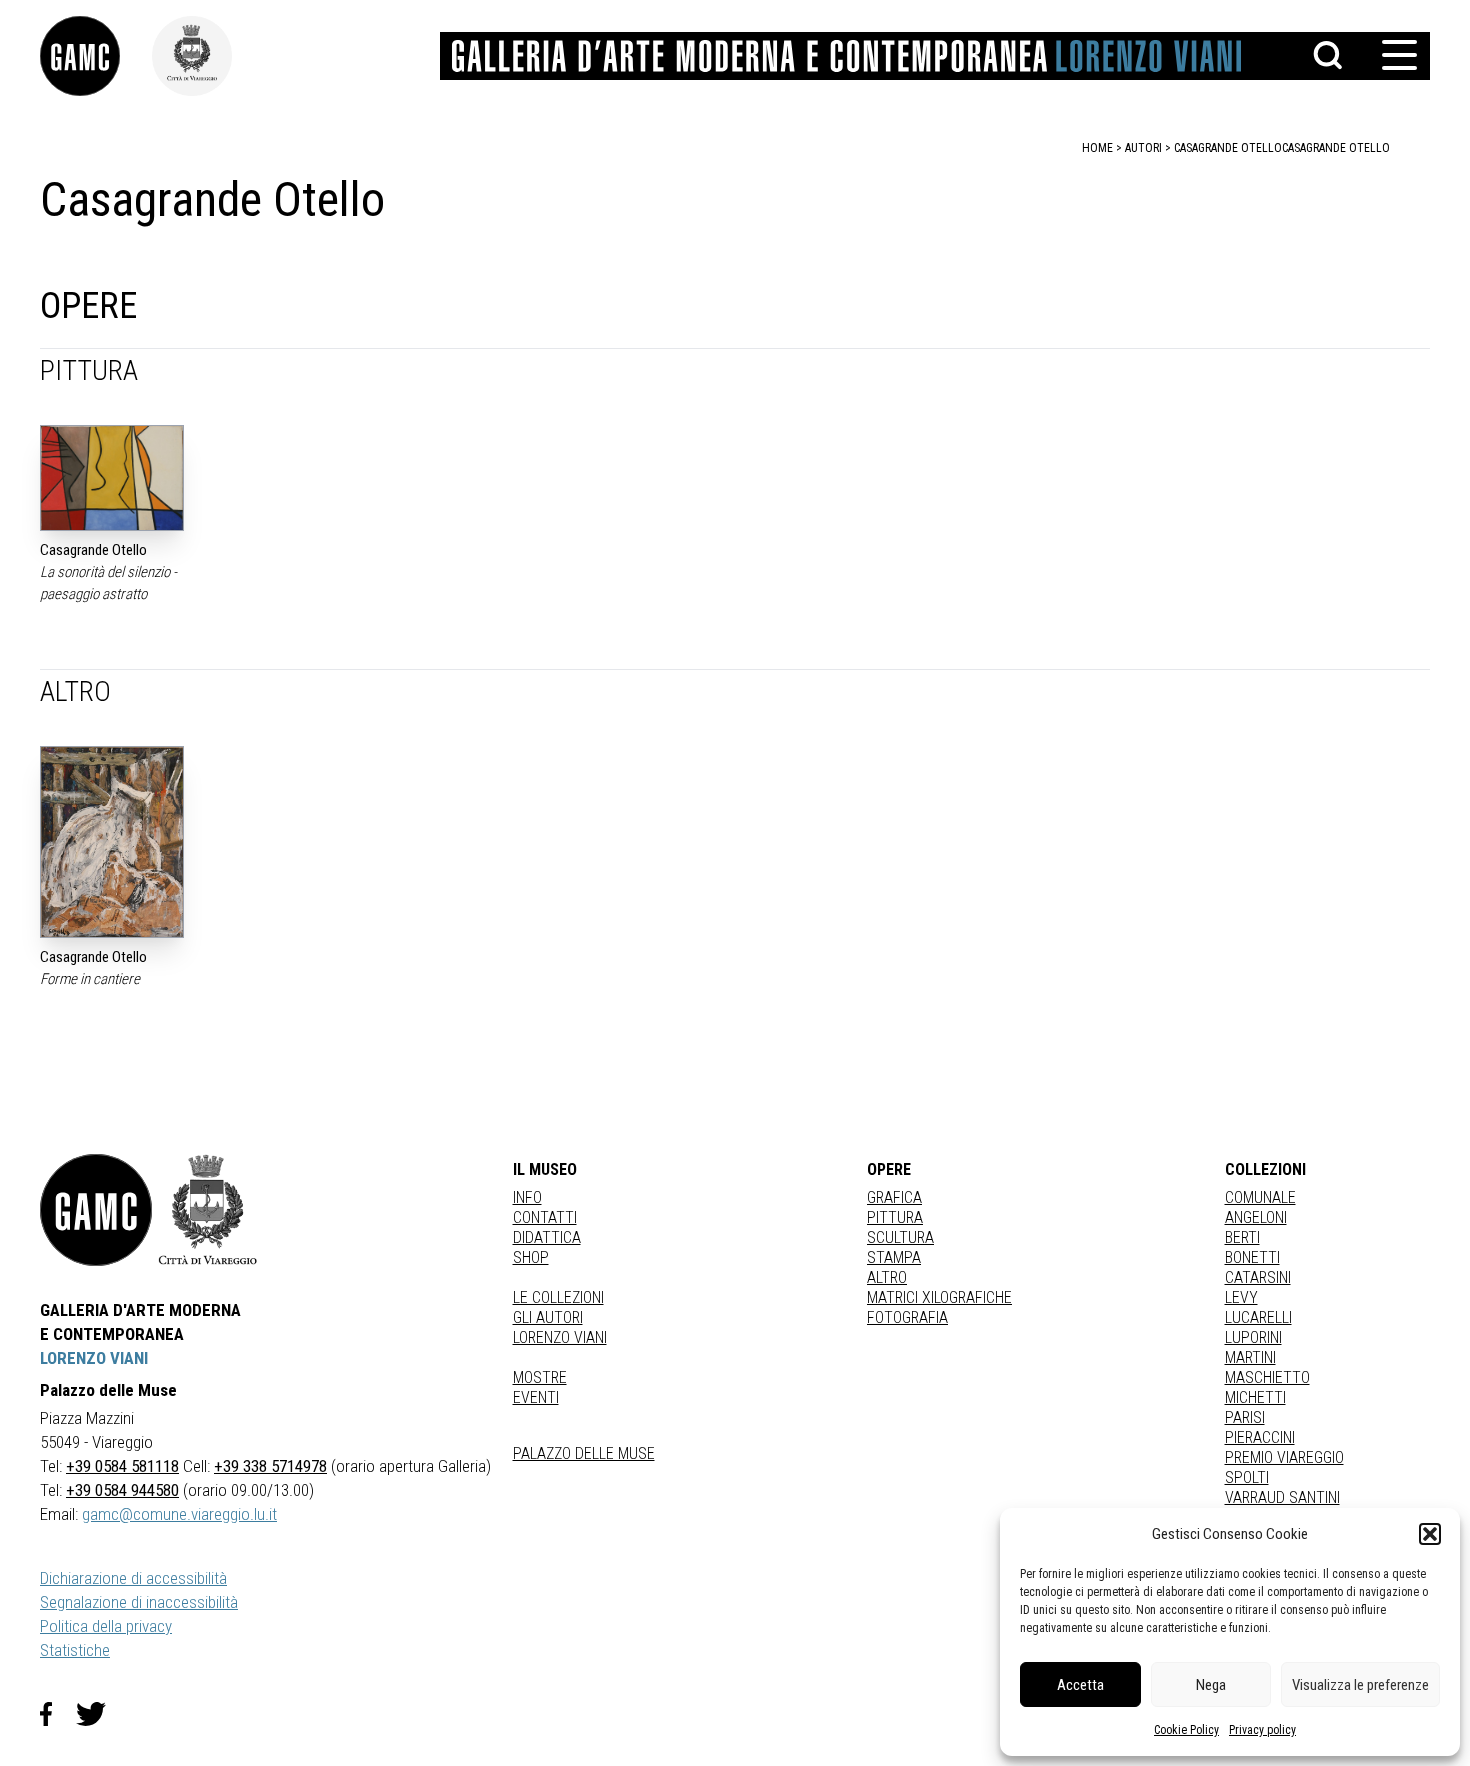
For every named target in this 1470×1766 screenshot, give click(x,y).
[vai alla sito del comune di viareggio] (208, 1210)
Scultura (900, 1237)
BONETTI (1252, 1257)
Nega (1211, 1685)
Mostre (540, 1377)
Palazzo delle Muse (584, 1453)
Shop (531, 1257)
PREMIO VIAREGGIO (1284, 1457)
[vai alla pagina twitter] (99, 1714)
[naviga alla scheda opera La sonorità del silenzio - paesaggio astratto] (112, 478)
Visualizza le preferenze (1360, 1685)
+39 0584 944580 (122, 1490)
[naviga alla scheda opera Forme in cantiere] (112, 842)
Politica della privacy (106, 1626)
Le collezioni (558, 1297)
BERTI (1242, 1237)
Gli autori (548, 1317)
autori (1143, 148)
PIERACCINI (1260, 1437)
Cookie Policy (1186, 1730)
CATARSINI (1258, 1277)
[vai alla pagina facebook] (58, 1714)
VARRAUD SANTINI (1282, 1497)
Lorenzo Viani (560, 1337)
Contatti (545, 1217)
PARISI (1245, 1417)
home (1097, 148)
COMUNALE (1260, 1197)
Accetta (1080, 1685)
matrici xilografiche (939, 1297)
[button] (1430, 1534)
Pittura (895, 1217)
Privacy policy (1262, 1730)
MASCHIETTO (1267, 1377)
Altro (887, 1277)
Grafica (894, 1197)
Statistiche (75, 1650)
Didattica (547, 1237)
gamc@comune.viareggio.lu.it (179, 1514)
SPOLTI (1247, 1477)
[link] (96, 56)
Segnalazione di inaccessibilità (139, 1602)
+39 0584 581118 (122, 1466)
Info (527, 1197)
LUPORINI (1253, 1337)
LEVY (1241, 1297)
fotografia (907, 1317)
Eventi (536, 1397)
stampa (894, 1257)
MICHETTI (1255, 1397)
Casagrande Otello (1336, 148)
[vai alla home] (96, 1210)
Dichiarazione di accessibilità (133, 1578)
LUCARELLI (1258, 1317)
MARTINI (1250, 1357)
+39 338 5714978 (270, 1466)
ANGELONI (1256, 1217)
